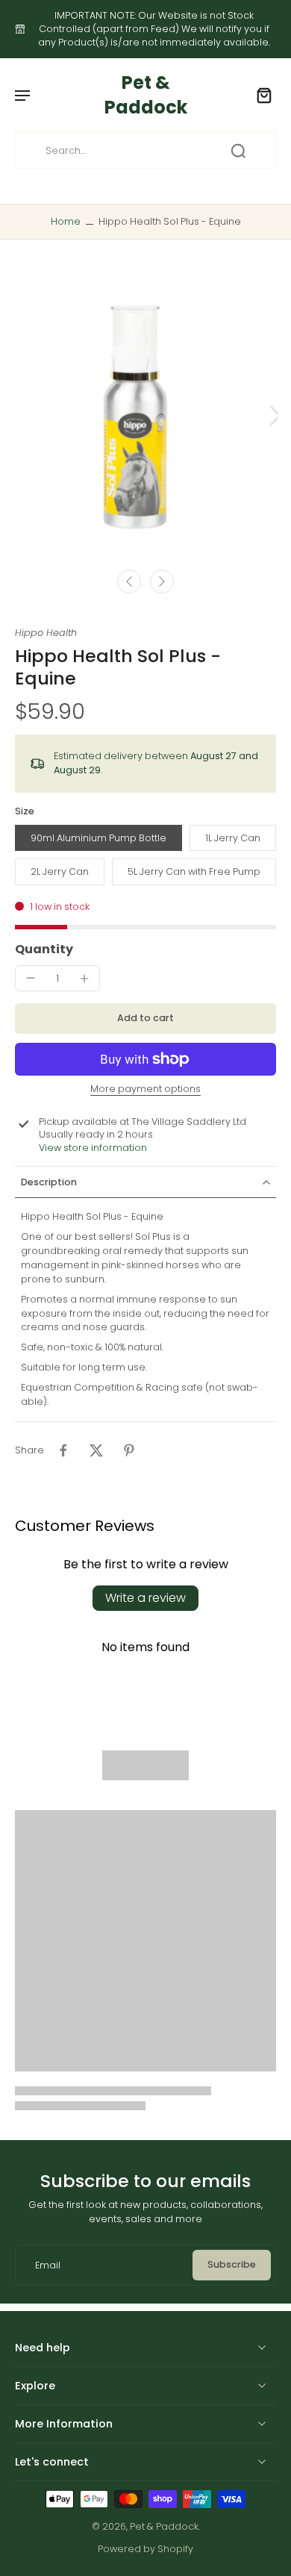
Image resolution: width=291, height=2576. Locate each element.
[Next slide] (162, 581)
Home (66, 221)
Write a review (145, 1598)
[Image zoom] (145, 415)
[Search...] (238, 151)
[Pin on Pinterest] (129, 1450)
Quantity (44, 949)
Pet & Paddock (164, 2526)
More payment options (145, 1090)
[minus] (31, 978)
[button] (145, 1019)
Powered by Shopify (145, 2549)
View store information (93, 1148)
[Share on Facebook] (63, 1450)
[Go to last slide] (129, 581)
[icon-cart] (260, 95)
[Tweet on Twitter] (96, 1450)
